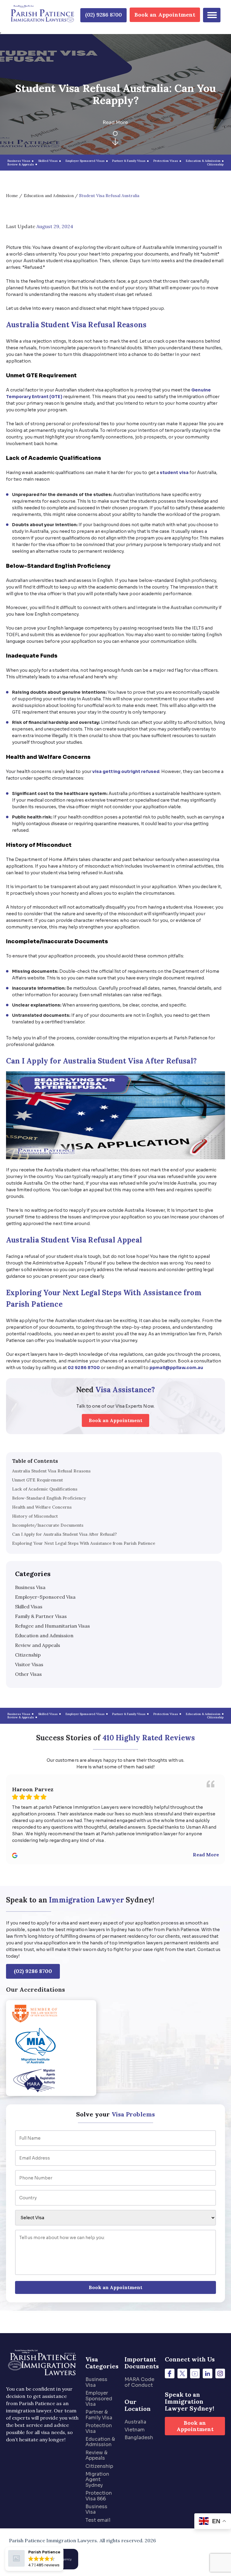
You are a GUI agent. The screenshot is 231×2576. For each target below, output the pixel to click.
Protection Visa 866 (99, 2496)
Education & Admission (100, 2442)
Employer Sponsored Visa (99, 2399)
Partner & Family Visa (99, 2415)
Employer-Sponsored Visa (45, 1597)
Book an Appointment (165, 15)
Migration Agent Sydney (97, 2480)
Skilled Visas (29, 1607)
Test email (98, 2520)
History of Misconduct (35, 1516)
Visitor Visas (29, 1664)
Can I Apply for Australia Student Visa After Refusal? (64, 1534)
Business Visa (30, 1587)
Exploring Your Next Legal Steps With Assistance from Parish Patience (84, 1543)
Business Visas (19, 161)
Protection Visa (99, 2428)
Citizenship (28, 1655)
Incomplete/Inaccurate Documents (48, 1525)
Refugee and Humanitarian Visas (52, 1626)
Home (12, 196)
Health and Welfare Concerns (42, 1507)
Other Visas (28, 1674)
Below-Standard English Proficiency (49, 1498)
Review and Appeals (38, 1645)
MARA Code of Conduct (139, 2382)
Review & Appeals (96, 2455)
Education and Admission (49, 196)
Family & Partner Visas (41, 1616)
